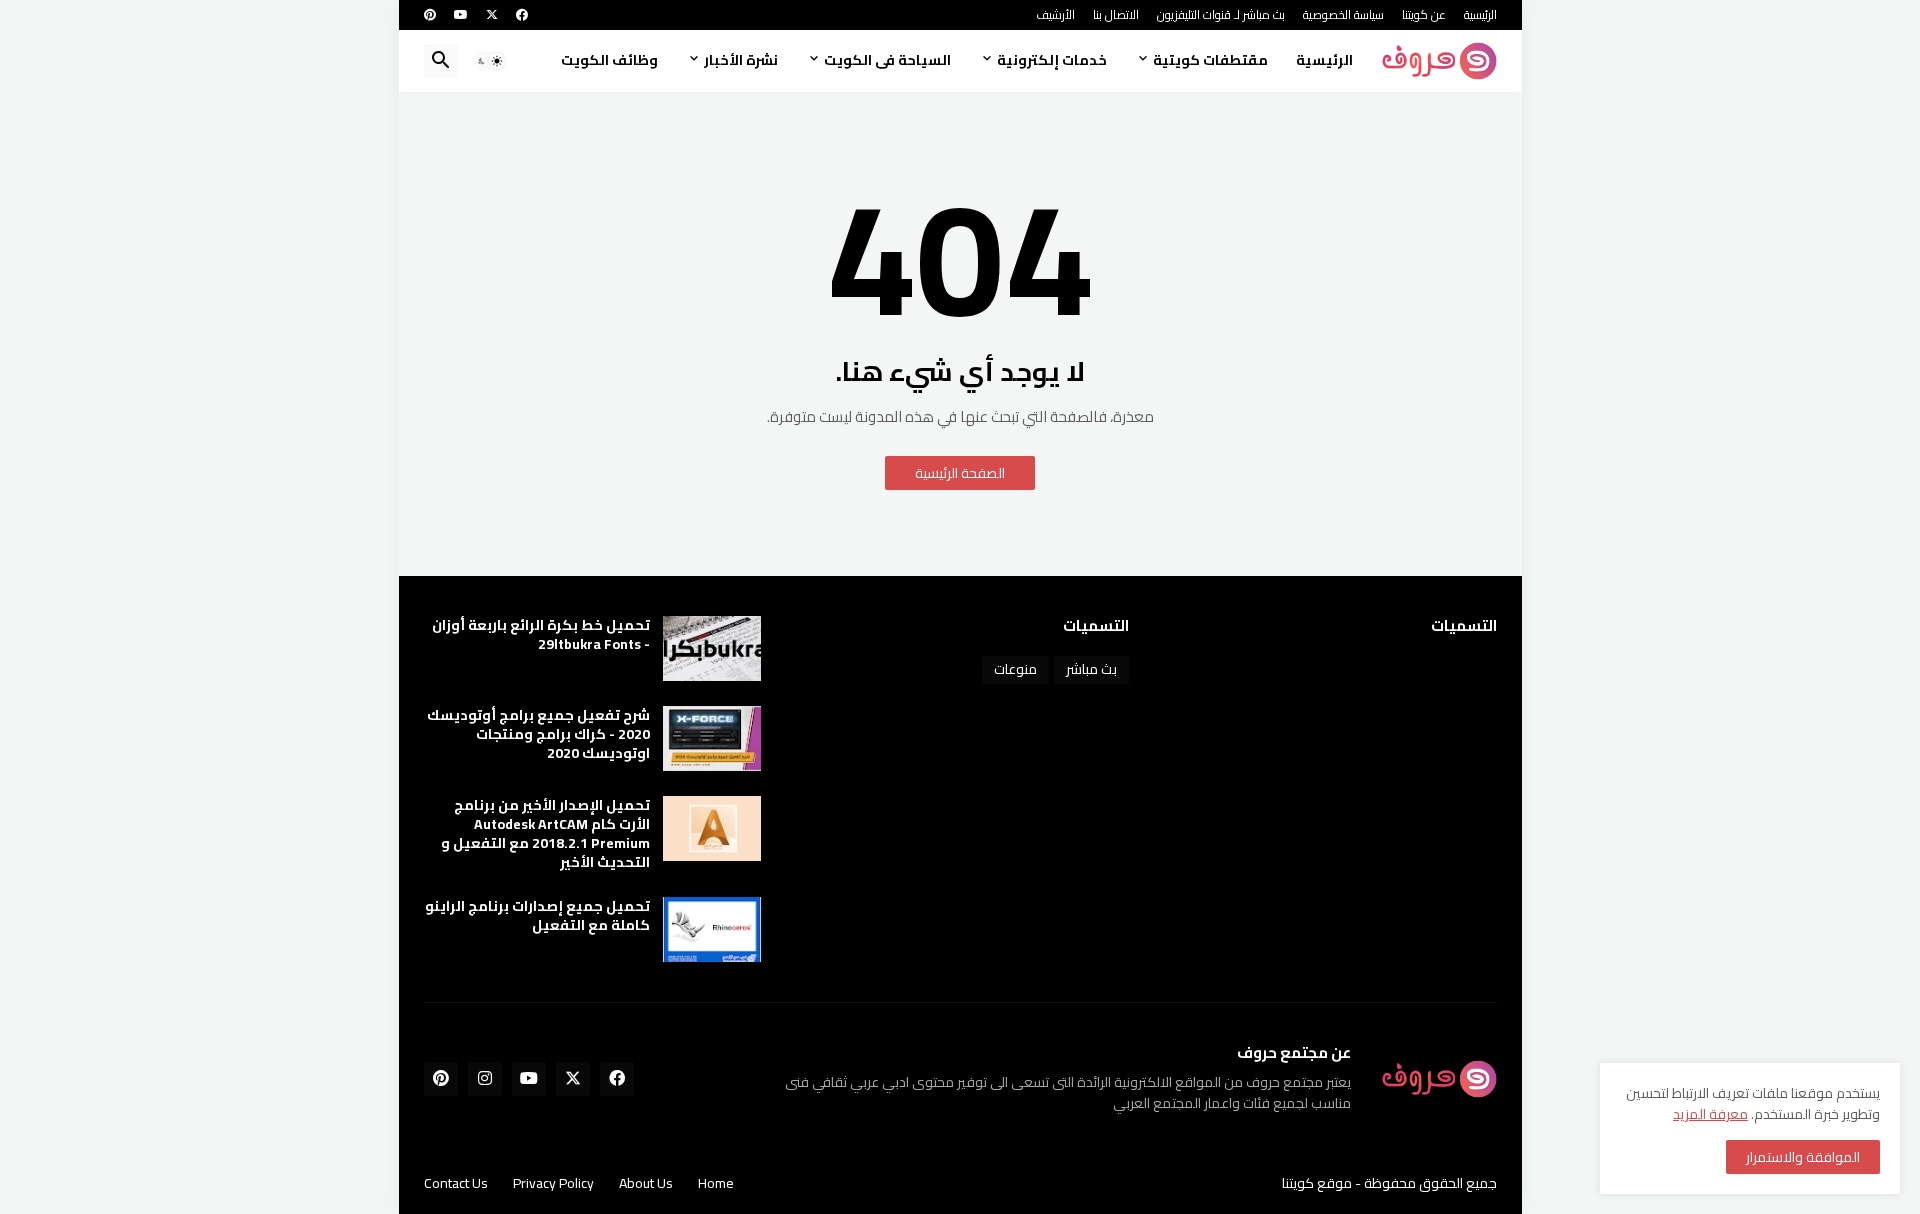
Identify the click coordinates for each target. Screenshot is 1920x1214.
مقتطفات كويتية (1210, 60)
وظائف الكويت (609, 60)
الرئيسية (1480, 14)
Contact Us (456, 1183)
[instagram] (485, 1079)
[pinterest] (430, 15)
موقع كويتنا (1317, 1183)
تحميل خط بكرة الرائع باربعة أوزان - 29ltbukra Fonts (541, 635)
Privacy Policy (553, 1183)
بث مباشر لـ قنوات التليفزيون (1221, 14)
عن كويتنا (1424, 14)
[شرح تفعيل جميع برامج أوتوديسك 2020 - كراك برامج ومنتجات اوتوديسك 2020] (712, 738)
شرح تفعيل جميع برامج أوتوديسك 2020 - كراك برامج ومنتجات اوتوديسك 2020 (538, 734)
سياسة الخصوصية (1343, 14)
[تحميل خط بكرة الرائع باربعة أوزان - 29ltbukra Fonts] (712, 648)
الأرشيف (1055, 14)
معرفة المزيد (1710, 1114)
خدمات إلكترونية (1052, 60)
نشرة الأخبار (741, 60)
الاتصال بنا (1116, 14)
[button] (490, 61)
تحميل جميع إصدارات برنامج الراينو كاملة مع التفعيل (537, 916)
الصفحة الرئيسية (960, 473)
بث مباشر (1091, 669)
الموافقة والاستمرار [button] (1803, 1157)
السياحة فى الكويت (887, 60)
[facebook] (522, 15)
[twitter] (492, 15)
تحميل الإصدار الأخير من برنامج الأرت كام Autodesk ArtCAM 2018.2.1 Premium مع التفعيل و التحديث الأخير (545, 834)
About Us (646, 1183)
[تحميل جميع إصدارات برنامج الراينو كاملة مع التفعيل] (712, 929)
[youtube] (461, 15)
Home (716, 1183)
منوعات (1015, 669)
